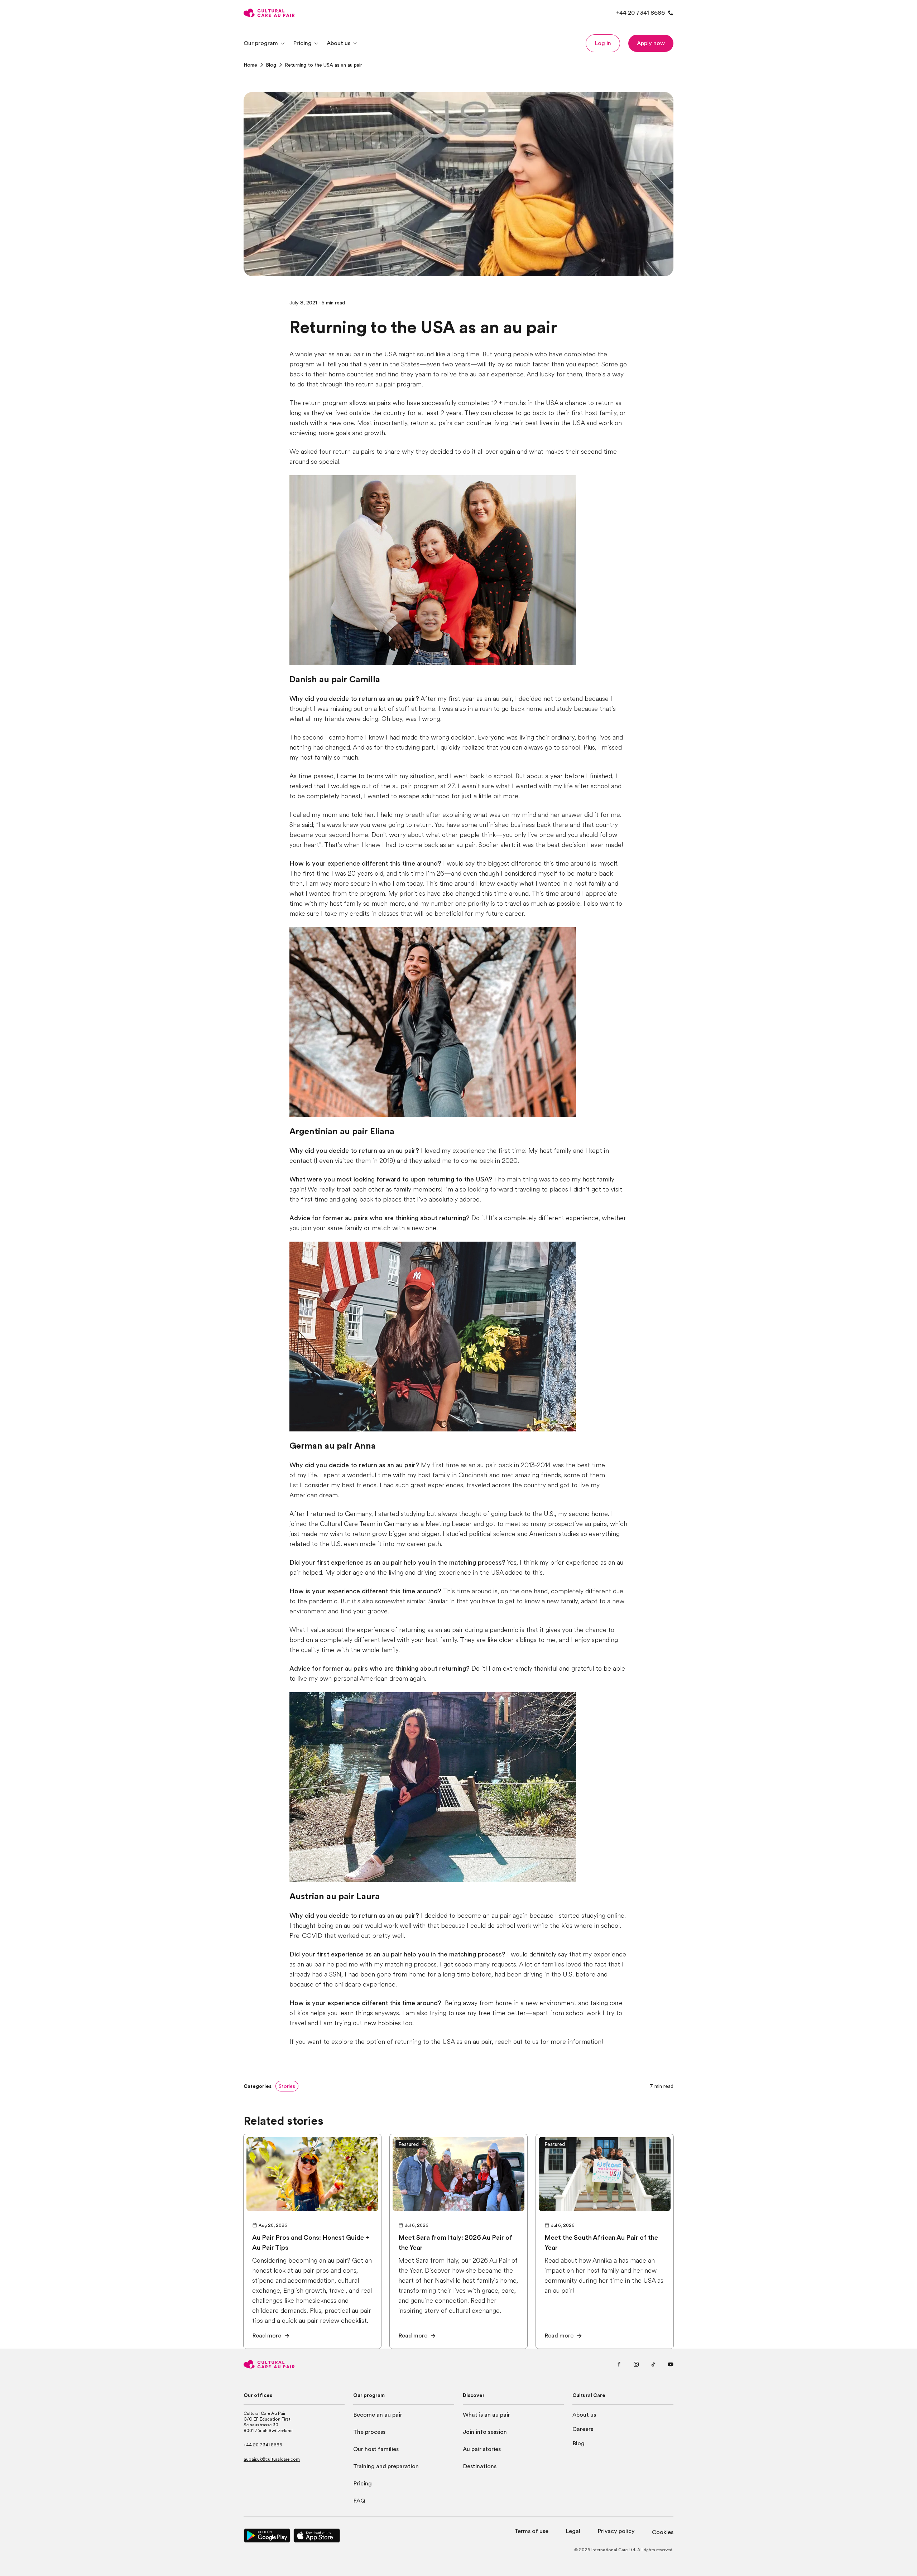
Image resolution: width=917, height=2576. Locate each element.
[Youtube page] (671, 2364)
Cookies (663, 2532)
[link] (250, 65)
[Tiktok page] (653, 2364)
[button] (603, 43)
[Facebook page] (619, 2364)
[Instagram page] (636, 2364)
